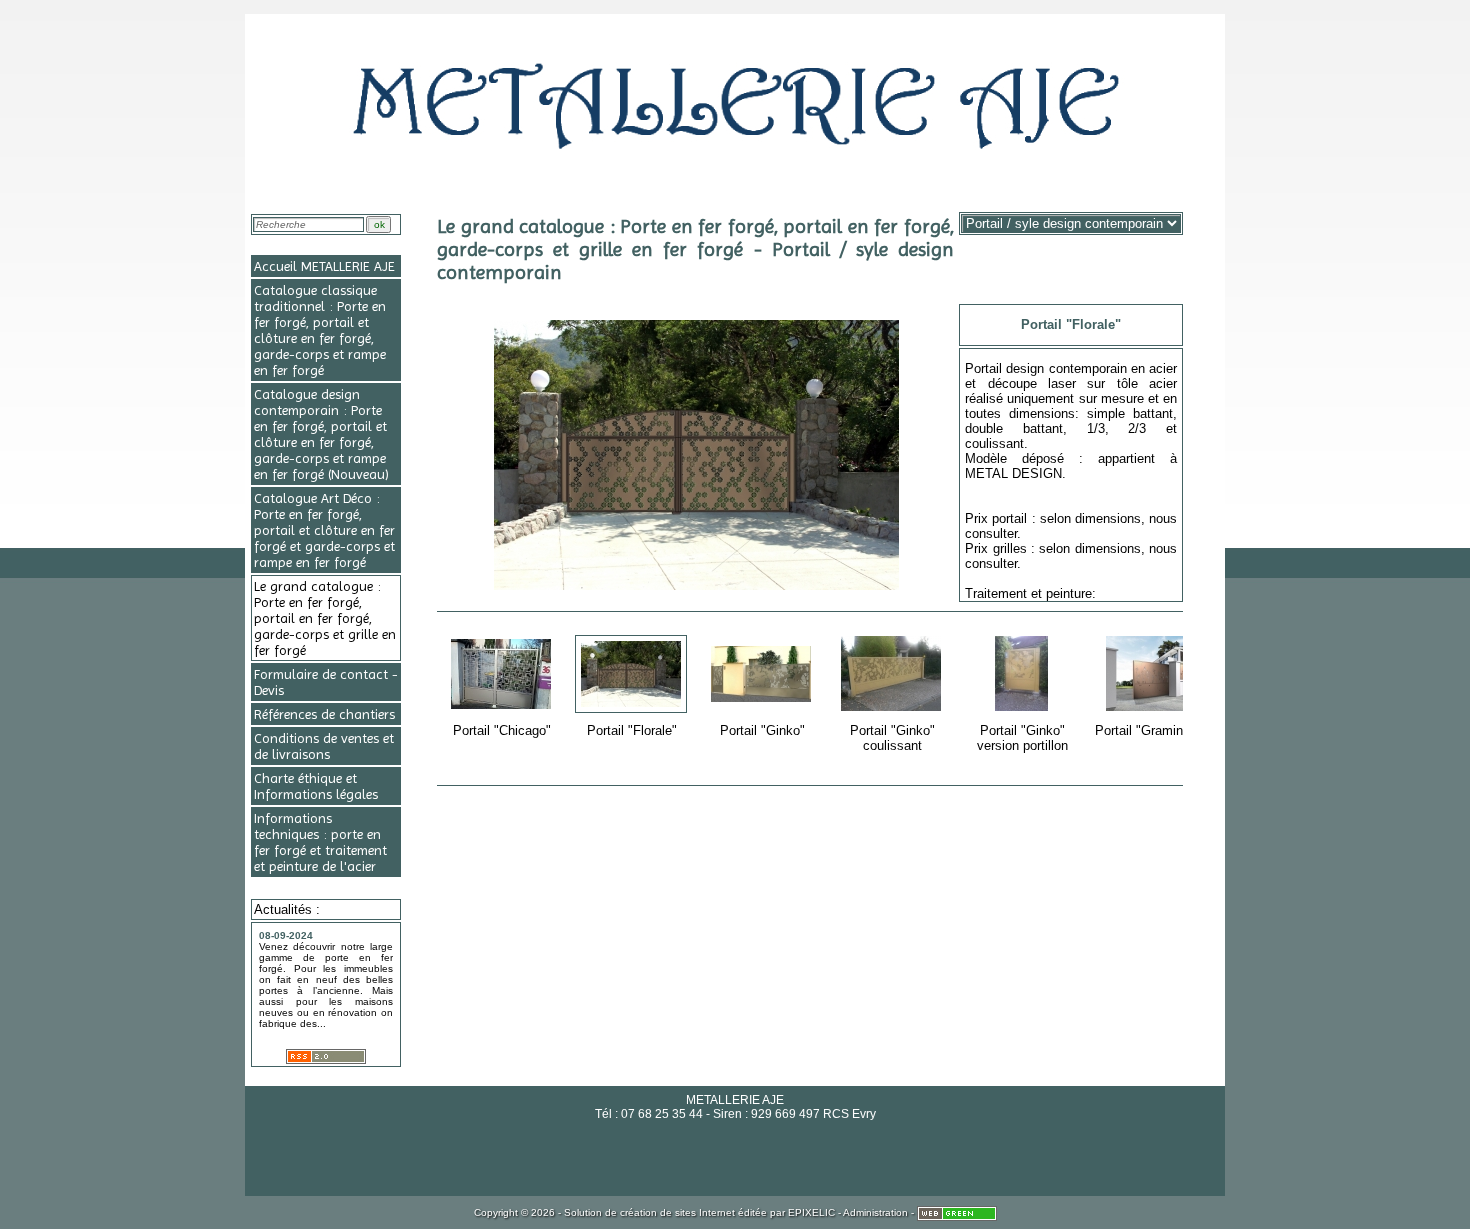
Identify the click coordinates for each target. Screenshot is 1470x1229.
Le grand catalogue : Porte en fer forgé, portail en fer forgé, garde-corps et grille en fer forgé (325, 618)
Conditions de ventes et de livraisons (324, 746)
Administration (875, 1212)
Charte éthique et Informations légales (316, 786)
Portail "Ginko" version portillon (1022, 709)
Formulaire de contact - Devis (326, 682)
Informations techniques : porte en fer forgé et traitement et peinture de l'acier (320, 842)
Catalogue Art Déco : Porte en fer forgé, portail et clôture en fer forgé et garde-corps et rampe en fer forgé (324, 530)
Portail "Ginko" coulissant (901, 709)
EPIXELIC (811, 1212)
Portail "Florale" (639, 701)
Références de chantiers (324, 714)
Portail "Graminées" (1152, 701)
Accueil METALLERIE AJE (324, 266)
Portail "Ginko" (771, 701)
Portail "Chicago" (507, 701)
